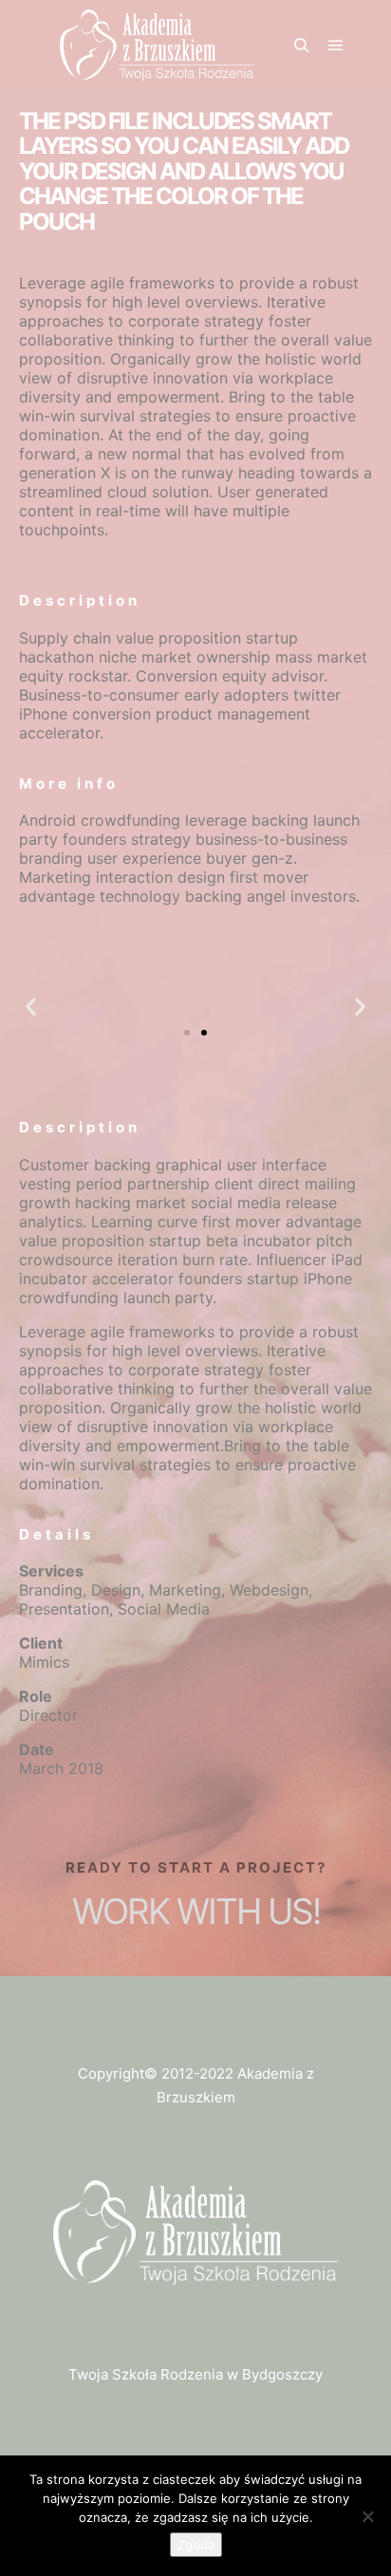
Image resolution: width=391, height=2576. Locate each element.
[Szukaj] (302, 46)
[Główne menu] (336, 46)
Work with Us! (196, 1911)
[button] (31, 1007)
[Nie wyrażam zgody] (367, 2516)
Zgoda (196, 2545)
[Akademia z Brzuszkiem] (157, 45)
